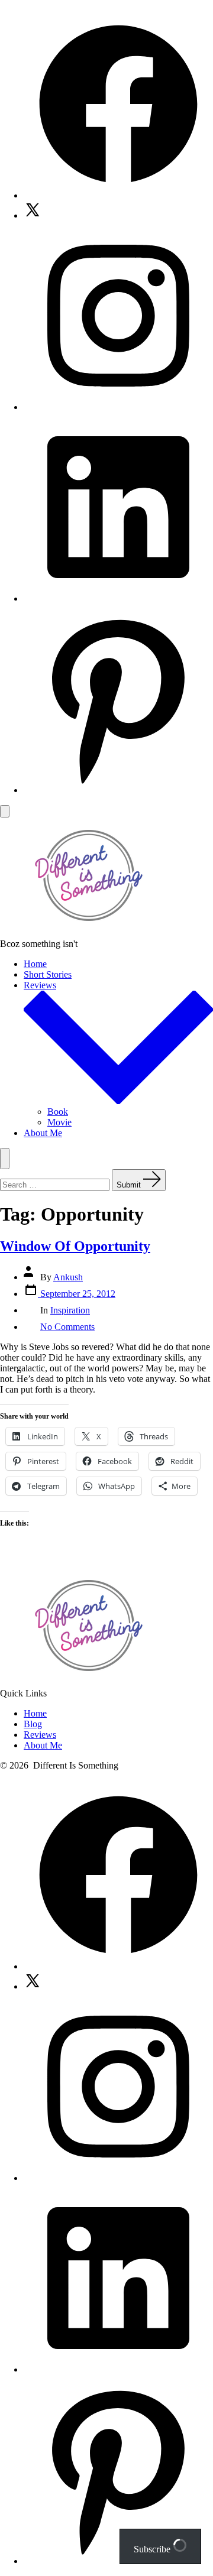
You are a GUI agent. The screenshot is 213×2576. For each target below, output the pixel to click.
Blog (33, 1724)
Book (58, 1112)
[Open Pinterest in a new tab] (118, 790)
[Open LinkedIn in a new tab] (118, 598)
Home (35, 964)
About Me (43, 1133)
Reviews (40, 1735)
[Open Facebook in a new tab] (118, 195)
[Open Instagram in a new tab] (118, 407)
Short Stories (48, 974)
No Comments (67, 1327)
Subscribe (153, 2549)
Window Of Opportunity (75, 1246)
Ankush (68, 1277)
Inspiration (70, 1310)
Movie (59, 1122)
